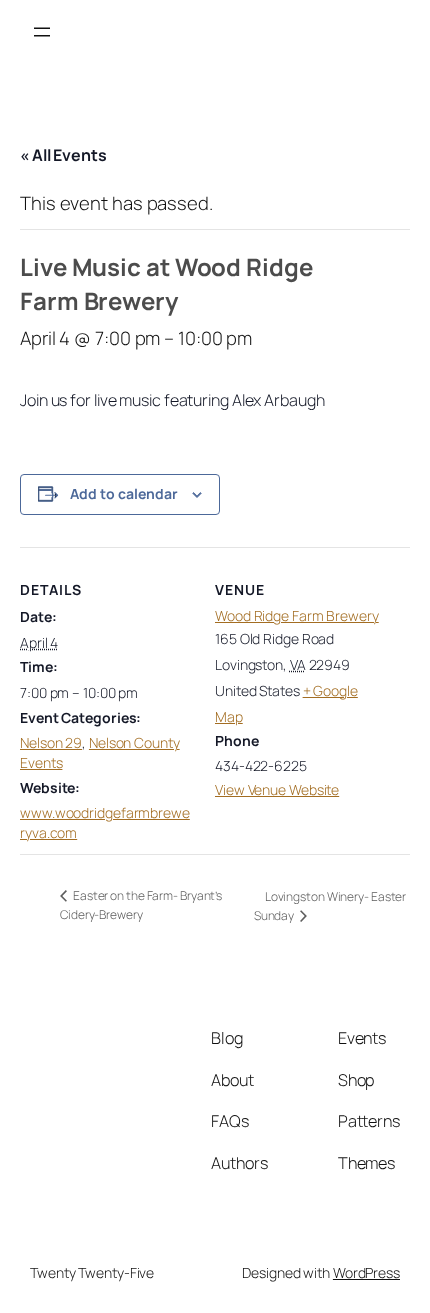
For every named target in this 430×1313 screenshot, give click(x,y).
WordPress (366, 1272)
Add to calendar (124, 493)
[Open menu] (42, 32)
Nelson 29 (51, 742)
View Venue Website (277, 789)
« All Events (63, 155)
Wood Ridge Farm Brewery (297, 615)
